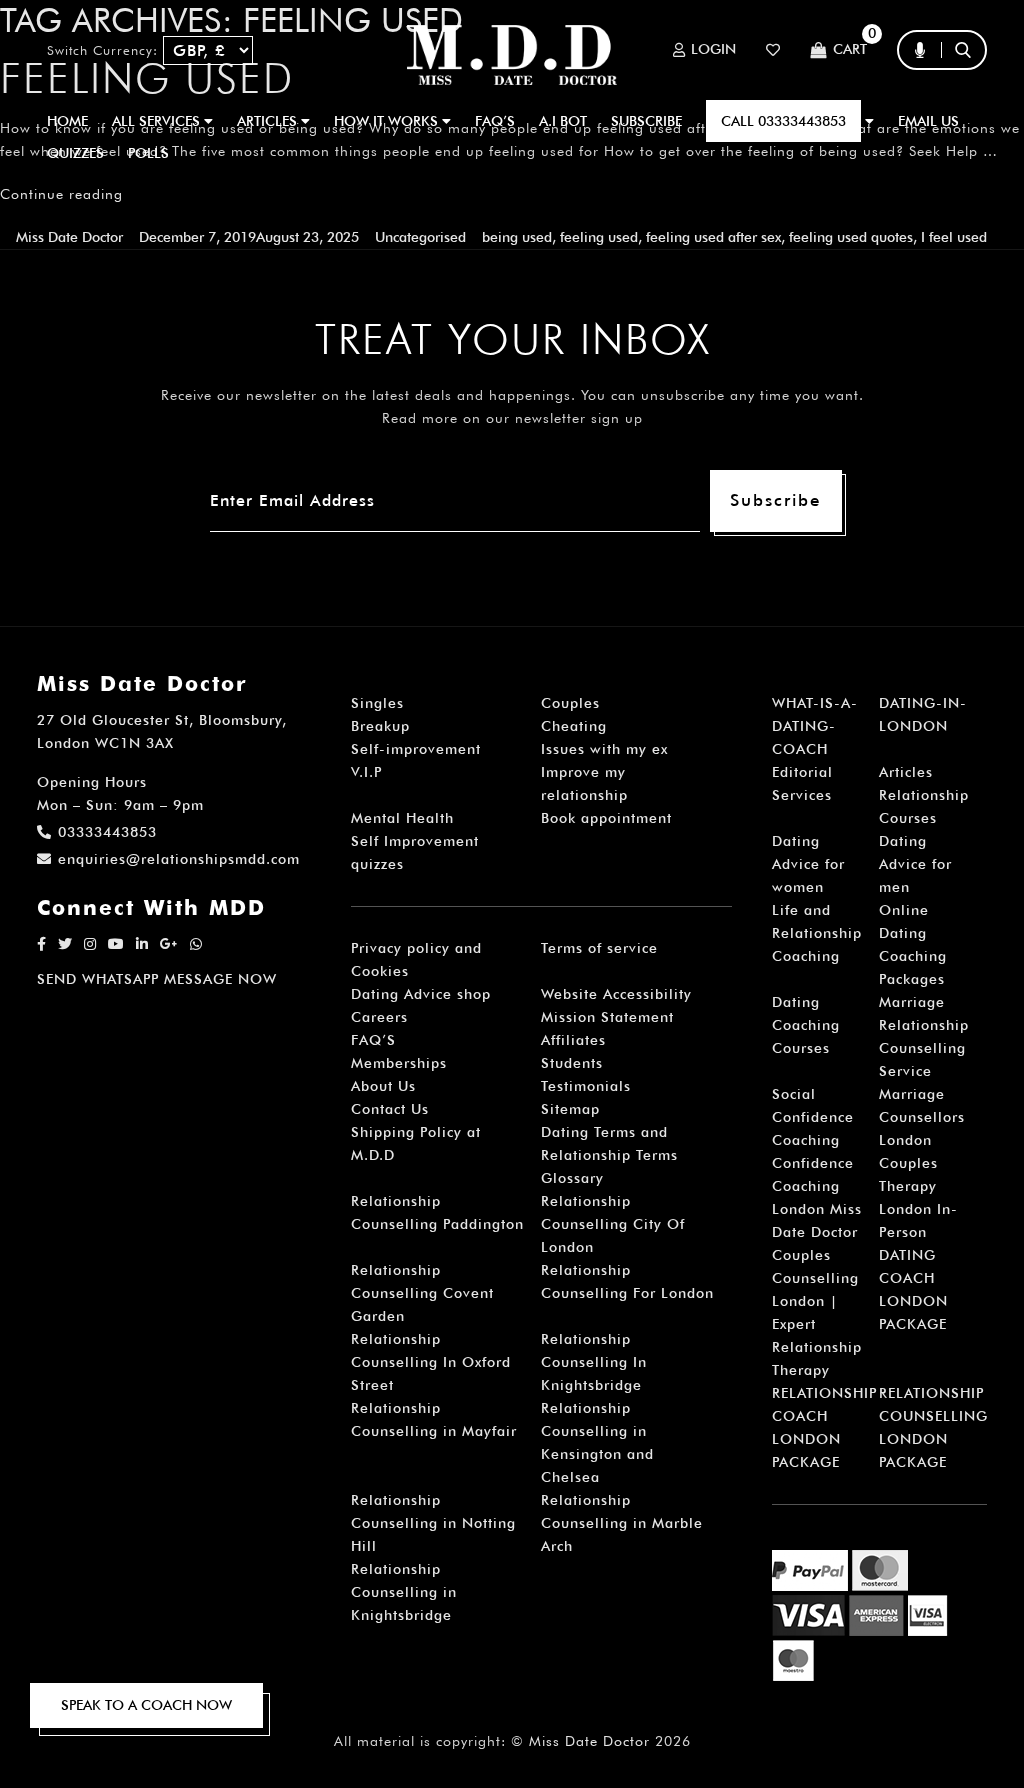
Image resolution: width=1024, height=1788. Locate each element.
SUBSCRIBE (646, 121)
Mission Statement (607, 1017)
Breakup (380, 726)
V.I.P (366, 772)
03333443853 (107, 832)
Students (572, 1063)
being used (517, 237)
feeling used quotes (851, 237)
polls (148, 153)
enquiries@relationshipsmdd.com (179, 859)
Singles (377, 703)
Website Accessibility (616, 994)
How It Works (388, 121)
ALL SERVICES (158, 121)
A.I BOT (563, 121)
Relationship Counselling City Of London (613, 1224)
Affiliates (573, 1040)
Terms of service (599, 948)
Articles (906, 772)
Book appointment (606, 818)
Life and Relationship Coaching (817, 933)
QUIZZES (75, 153)
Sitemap (570, 1109)
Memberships (399, 1063)
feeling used (599, 237)
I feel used (954, 237)
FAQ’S (495, 121)
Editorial (802, 772)
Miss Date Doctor (69, 237)
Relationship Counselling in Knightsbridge (404, 1592)
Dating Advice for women (808, 864)
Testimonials (586, 1086)
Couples (570, 703)
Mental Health (402, 818)
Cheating (574, 726)
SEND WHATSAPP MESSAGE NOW (157, 979)
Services (802, 795)
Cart (850, 50)
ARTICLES (269, 121)
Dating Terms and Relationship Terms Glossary (609, 1155)
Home (67, 121)
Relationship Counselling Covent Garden (422, 1293)
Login (713, 50)
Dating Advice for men (915, 864)
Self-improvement (416, 749)
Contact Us (390, 1109)
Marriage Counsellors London (922, 1117)
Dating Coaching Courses (806, 1025)
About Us (383, 1086)
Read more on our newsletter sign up (512, 418)
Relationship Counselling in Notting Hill (433, 1523)
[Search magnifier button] (970, 89)
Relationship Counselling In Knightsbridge (594, 1362)
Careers (379, 1017)
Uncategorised (420, 237)
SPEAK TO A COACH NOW (146, 1705)
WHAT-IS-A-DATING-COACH (815, 726)
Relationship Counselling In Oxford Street (431, 1362)
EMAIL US (928, 121)
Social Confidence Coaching (813, 1117)
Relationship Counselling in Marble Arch (622, 1523)
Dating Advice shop (421, 994)
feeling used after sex (713, 237)
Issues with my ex (604, 749)
